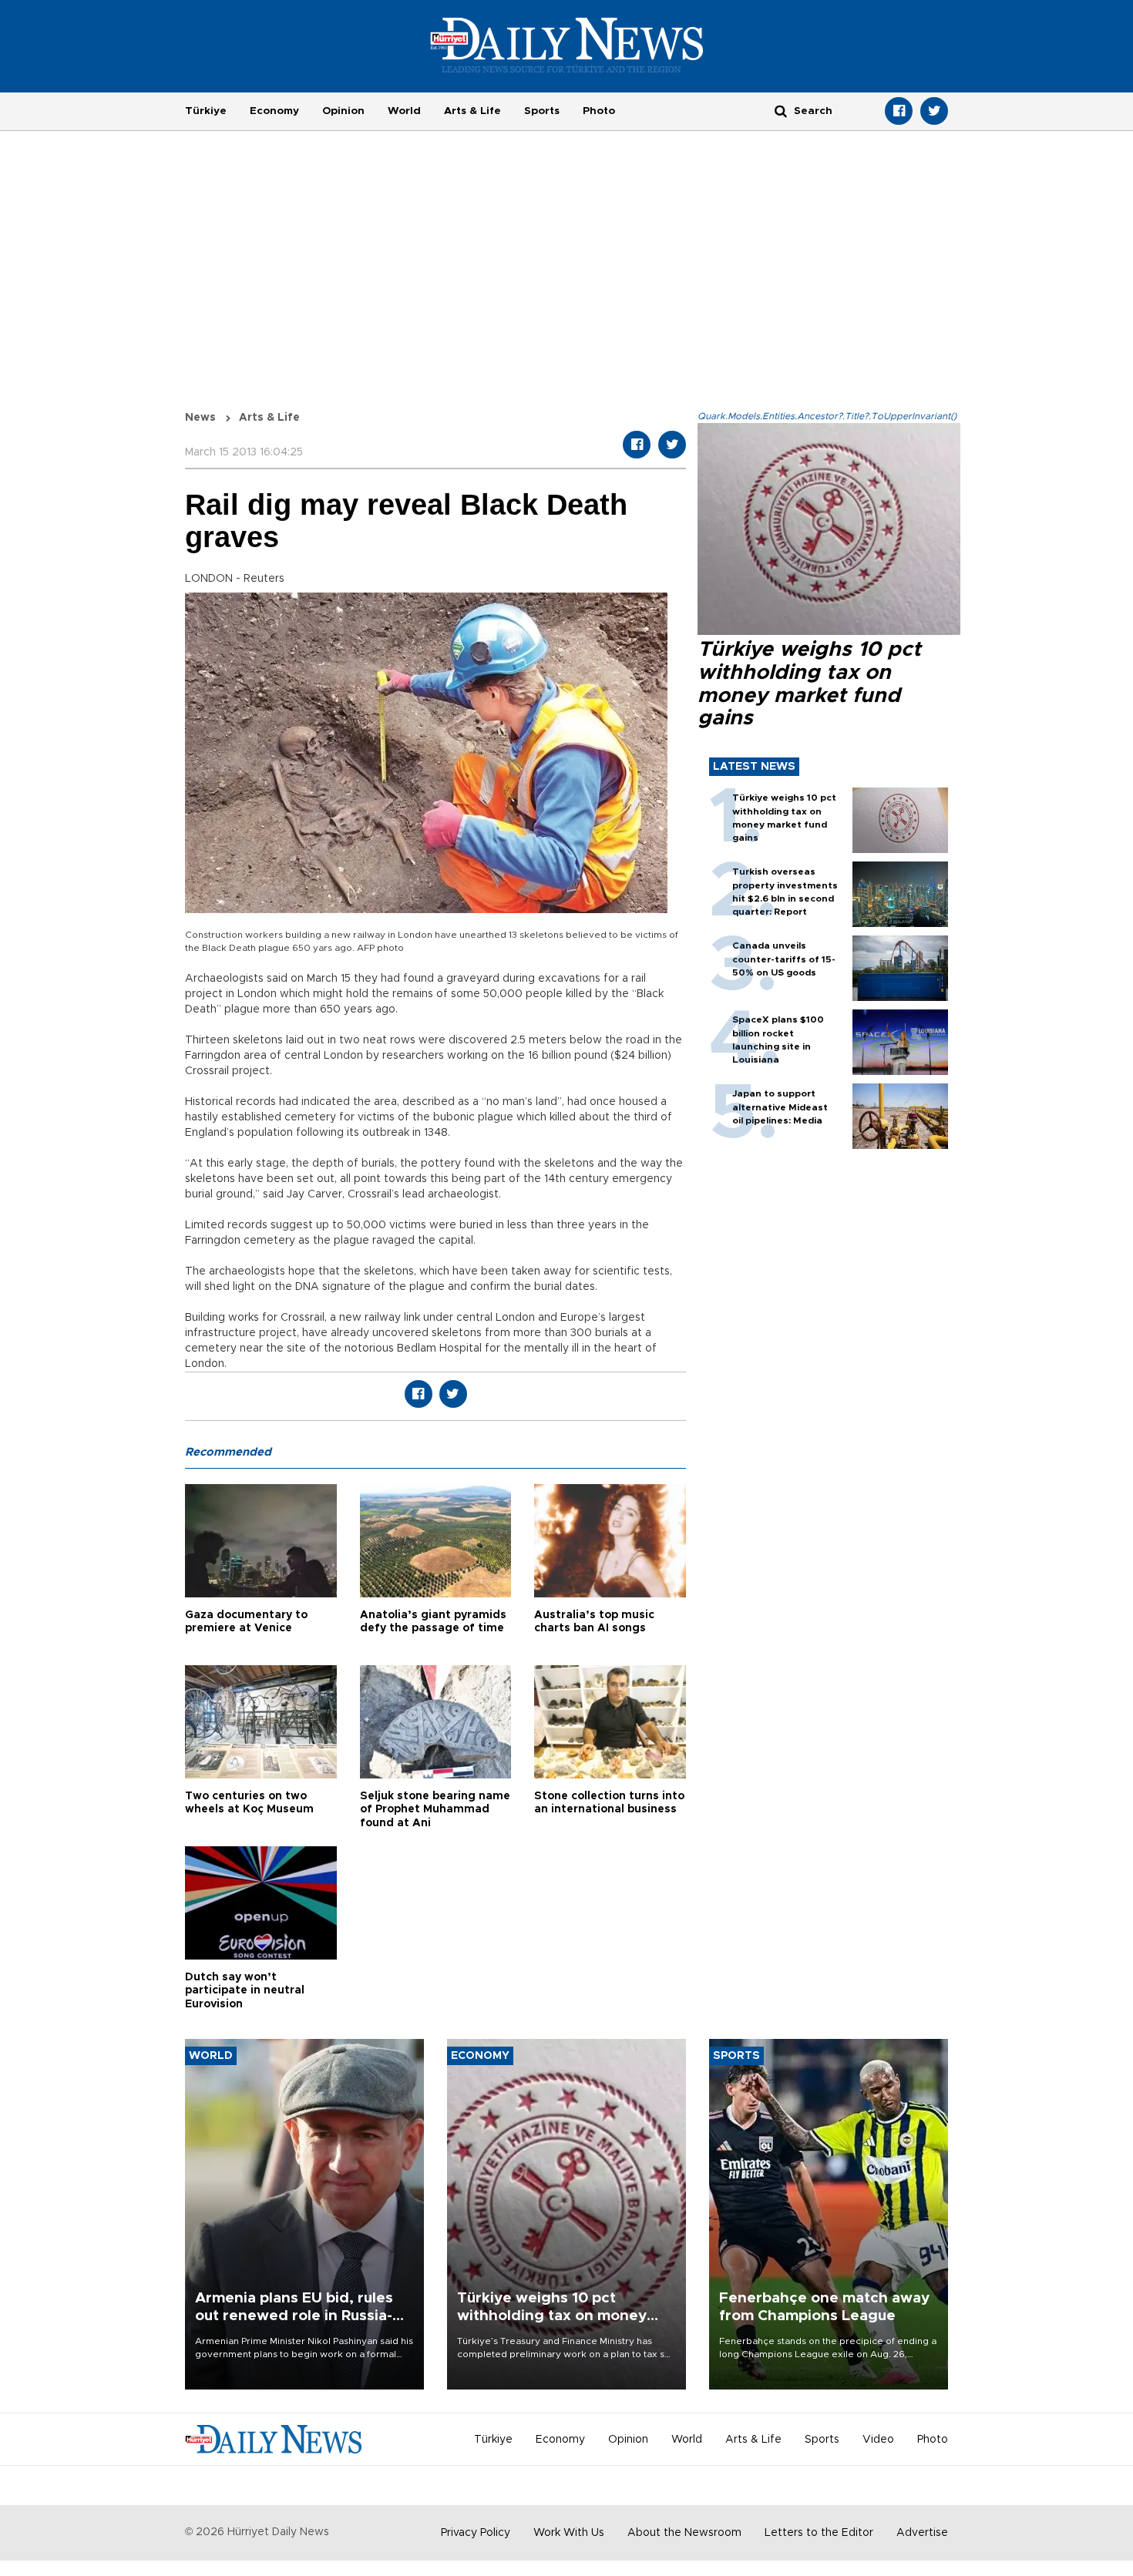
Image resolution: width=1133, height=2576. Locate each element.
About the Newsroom (684, 2533)
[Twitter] (934, 111)
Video (878, 2440)
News (200, 418)
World (404, 111)
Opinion (343, 111)
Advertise (922, 2533)
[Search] (781, 111)
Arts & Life (472, 111)
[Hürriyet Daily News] (567, 45)
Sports (542, 111)
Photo (599, 111)
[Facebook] (899, 111)
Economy (274, 111)
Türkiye (206, 111)
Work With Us (569, 2533)
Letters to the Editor (819, 2533)
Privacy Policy (476, 2533)
